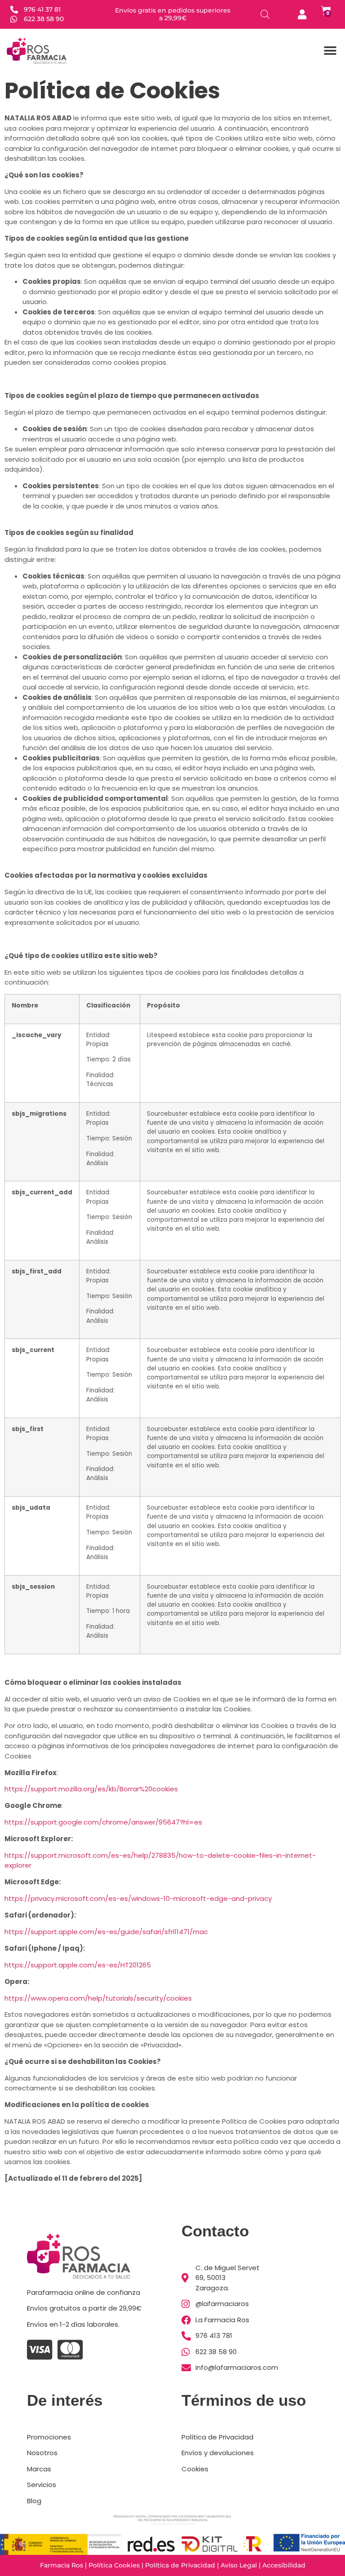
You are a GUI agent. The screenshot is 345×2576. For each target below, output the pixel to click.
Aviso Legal (239, 2565)
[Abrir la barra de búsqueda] (265, 14)
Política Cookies (114, 2565)
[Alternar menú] (330, 51)
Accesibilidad (284, 2565)
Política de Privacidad (180, 2565)
